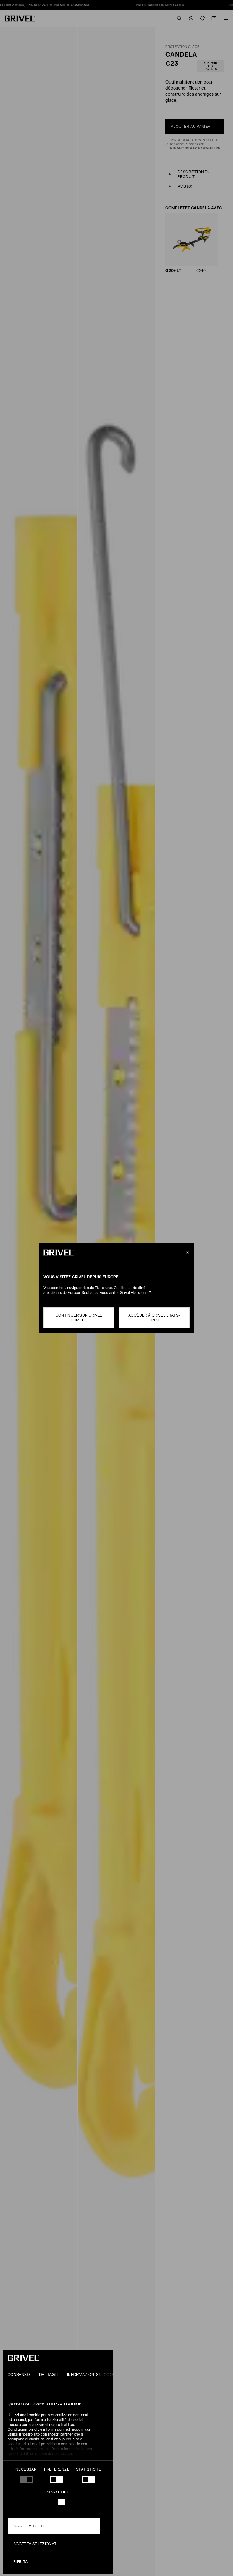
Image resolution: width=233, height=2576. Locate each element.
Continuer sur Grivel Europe (79, 1318)
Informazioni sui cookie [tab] (93, 2375)
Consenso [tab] (19, 2375)
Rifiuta (21, 2562)
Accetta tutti (29, 2526)
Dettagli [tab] (49, 2375)
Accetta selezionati (35, 2544)
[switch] (57, 2479)
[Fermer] (187, 1253)
